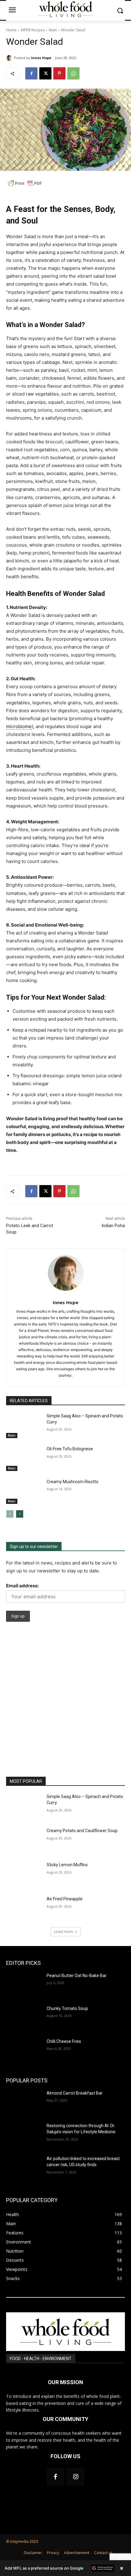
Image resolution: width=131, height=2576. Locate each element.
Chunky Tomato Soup (67, 2008)
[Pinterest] (59, 73)
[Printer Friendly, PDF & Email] (25, 187)
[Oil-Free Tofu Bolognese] (24, 1459)
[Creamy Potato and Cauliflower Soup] (24, 1840)
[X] (45, 73)
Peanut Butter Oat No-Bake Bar (77, 1976)
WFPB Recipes (33, 30)
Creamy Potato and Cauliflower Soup (82, 1831)
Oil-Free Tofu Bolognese (70, 1449)
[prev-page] (10, 1514)
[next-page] (20, 1514)
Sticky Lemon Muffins (67, 1865)
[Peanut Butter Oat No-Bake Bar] (24, 1985)
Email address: (22, 1586)
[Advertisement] (65, 1708)
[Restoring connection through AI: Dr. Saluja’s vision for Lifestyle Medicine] (24, 2135)
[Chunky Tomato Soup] (24, 2018)
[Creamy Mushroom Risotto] (24, 1491)
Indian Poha (113, 1226)
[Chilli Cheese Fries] (24, 2051)
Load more (64, 1932)
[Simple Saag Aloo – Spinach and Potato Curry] (24, 1426)
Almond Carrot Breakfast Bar (75, 2093)
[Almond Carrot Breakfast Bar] (24, 2103)
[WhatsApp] (73, 73)
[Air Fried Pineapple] (24, 1909)
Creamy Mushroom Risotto (73, 1482)
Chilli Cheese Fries (64, 2041)
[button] (65, 2568)
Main (53, 30)
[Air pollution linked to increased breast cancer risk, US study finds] (24, 2168)
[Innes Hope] (10, 58)
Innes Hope (41, 58)
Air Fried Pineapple (65, 1899)
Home (11, 30)
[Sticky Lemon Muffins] (24, 1874)
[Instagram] (76, 2477)
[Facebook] (31, 73)
